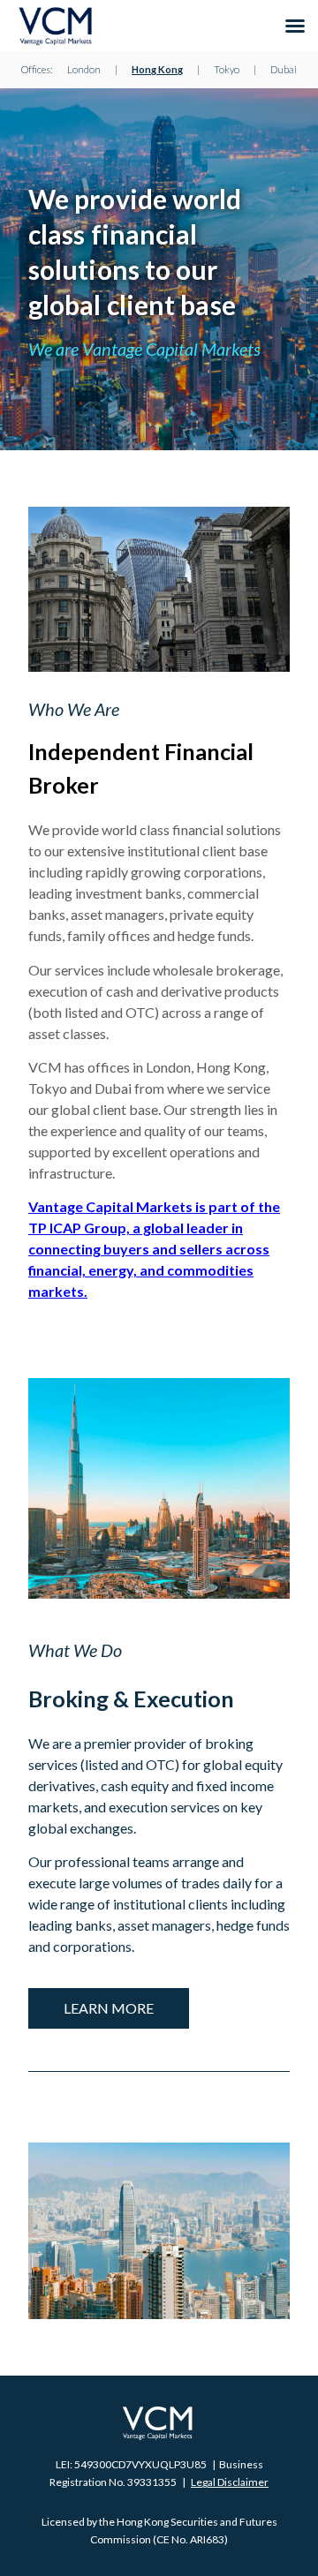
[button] (295, 26)
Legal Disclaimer (230, 2482)
